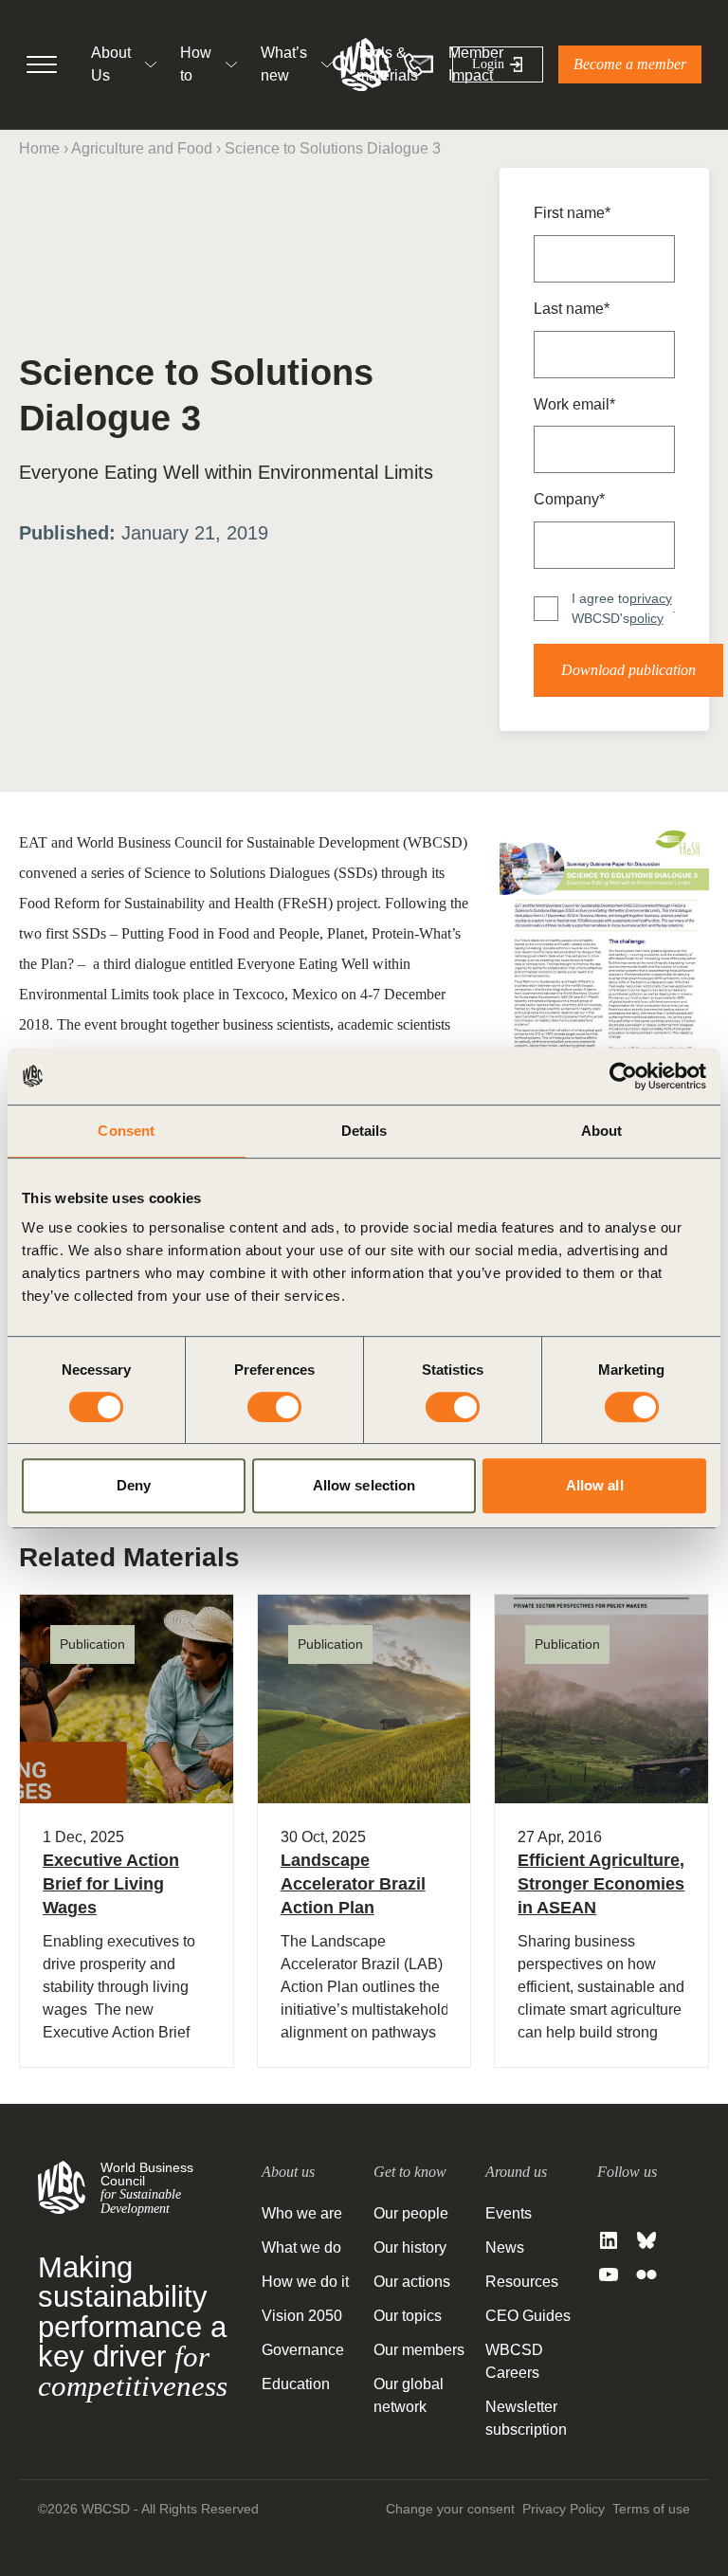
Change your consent (450, 2509)
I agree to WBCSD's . (623, 608)
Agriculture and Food (142, 148)
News (505, 2247)
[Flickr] (646, 2275)
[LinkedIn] (609, 2240)
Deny (134, 1485)
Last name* (572, 309)
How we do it (305, 2282)
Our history (410, 2247)
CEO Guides (528, 2316)
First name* (572, 213)
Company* (569, 499)
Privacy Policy (564, 2509)
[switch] (274, 1407)
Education (296, 2384)
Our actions (412, 2282)
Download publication (628, 670)
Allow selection (364, 1485)
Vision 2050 (302, 2316)
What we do (301, 2247)
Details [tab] (364, 1131)
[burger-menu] (42, 64)
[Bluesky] (646, 2240)
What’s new (284, 64)
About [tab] (602, 1131)
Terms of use (651, 2509)
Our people (411, 2213)
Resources (522, 2282)
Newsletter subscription (526, 2418)
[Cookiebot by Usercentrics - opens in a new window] (623, 1076)
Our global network (409, 2395)
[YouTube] (609, 2275)
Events (509, 2213)
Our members (419, 2350)
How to (196, 64)
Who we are (302, 2213)
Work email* (574, 404)
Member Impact (476, 64)
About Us (111, 64)
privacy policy (651, 608)
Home (39, 148)
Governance (303, 2350)
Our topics (408, 2316)
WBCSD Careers (514, 2361)
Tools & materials (387, 64)
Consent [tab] (126, 1131)
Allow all (595, 1485)
